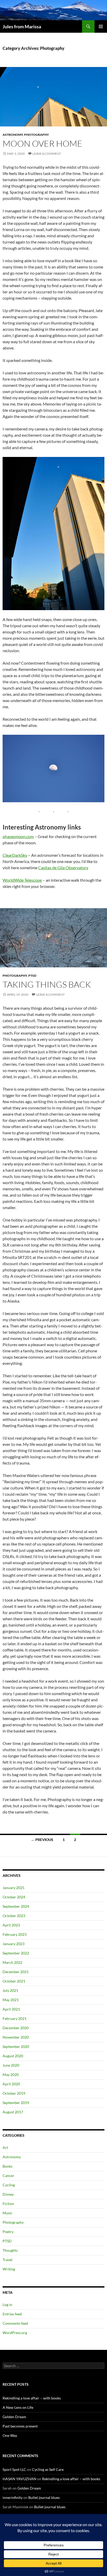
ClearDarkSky (15, 855)
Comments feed (15, 2323)
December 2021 (16, 1972)
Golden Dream (14, 2417)
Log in (7, 2305)
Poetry (8, 2232)
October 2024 (14, 1897)
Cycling (9, 2185)
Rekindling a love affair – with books (32, 2398)
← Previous (42, 1840)
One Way (10, 2435)
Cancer (8, 2176)
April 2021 (11, 2009)
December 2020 (16, 2028)
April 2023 (11, 1925)
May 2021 (11, 2000)
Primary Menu (101, 26)
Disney (8, 2194)
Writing (9, 2269)
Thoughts (10, 2250)
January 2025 (14, 1888)
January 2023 (14, 1944)
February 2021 (15, 2018)
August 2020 (13, 2056)
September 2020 (16, 2046)
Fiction (8, 2204)
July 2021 (10, 1990)
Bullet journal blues (44, 2497)
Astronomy (13, 135)
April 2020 (11, 2084)
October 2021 (14, 1981)
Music (8, 2213)
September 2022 (16, 1953)
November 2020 (16, 2037)
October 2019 (14, 2093)
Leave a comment (47, 154)
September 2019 (16, 2103)
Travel (8, 2260)
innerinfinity (13, 2497)
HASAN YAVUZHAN (19, 2479)
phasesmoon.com (18, 836)
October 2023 (14, 1916)
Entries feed (12, 2314)
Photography (36, 135)
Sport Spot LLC (14, 2469)
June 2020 (11, 2065)
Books (8, 2166)
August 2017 (13, 2112)
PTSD (32, 976)
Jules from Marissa (22, 26)
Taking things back (47, 984)
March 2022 (12, 1962)
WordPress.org (15, 2333)
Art (5, 2147)
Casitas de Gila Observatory (63, 868)
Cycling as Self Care (48, 2469)
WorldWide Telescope (22, 880)
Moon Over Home (42, 143)
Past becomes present (20, 2426)
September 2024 (16, 1906)
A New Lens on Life (18, 2407)
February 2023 (15, 1934)
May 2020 (11, 2075)
